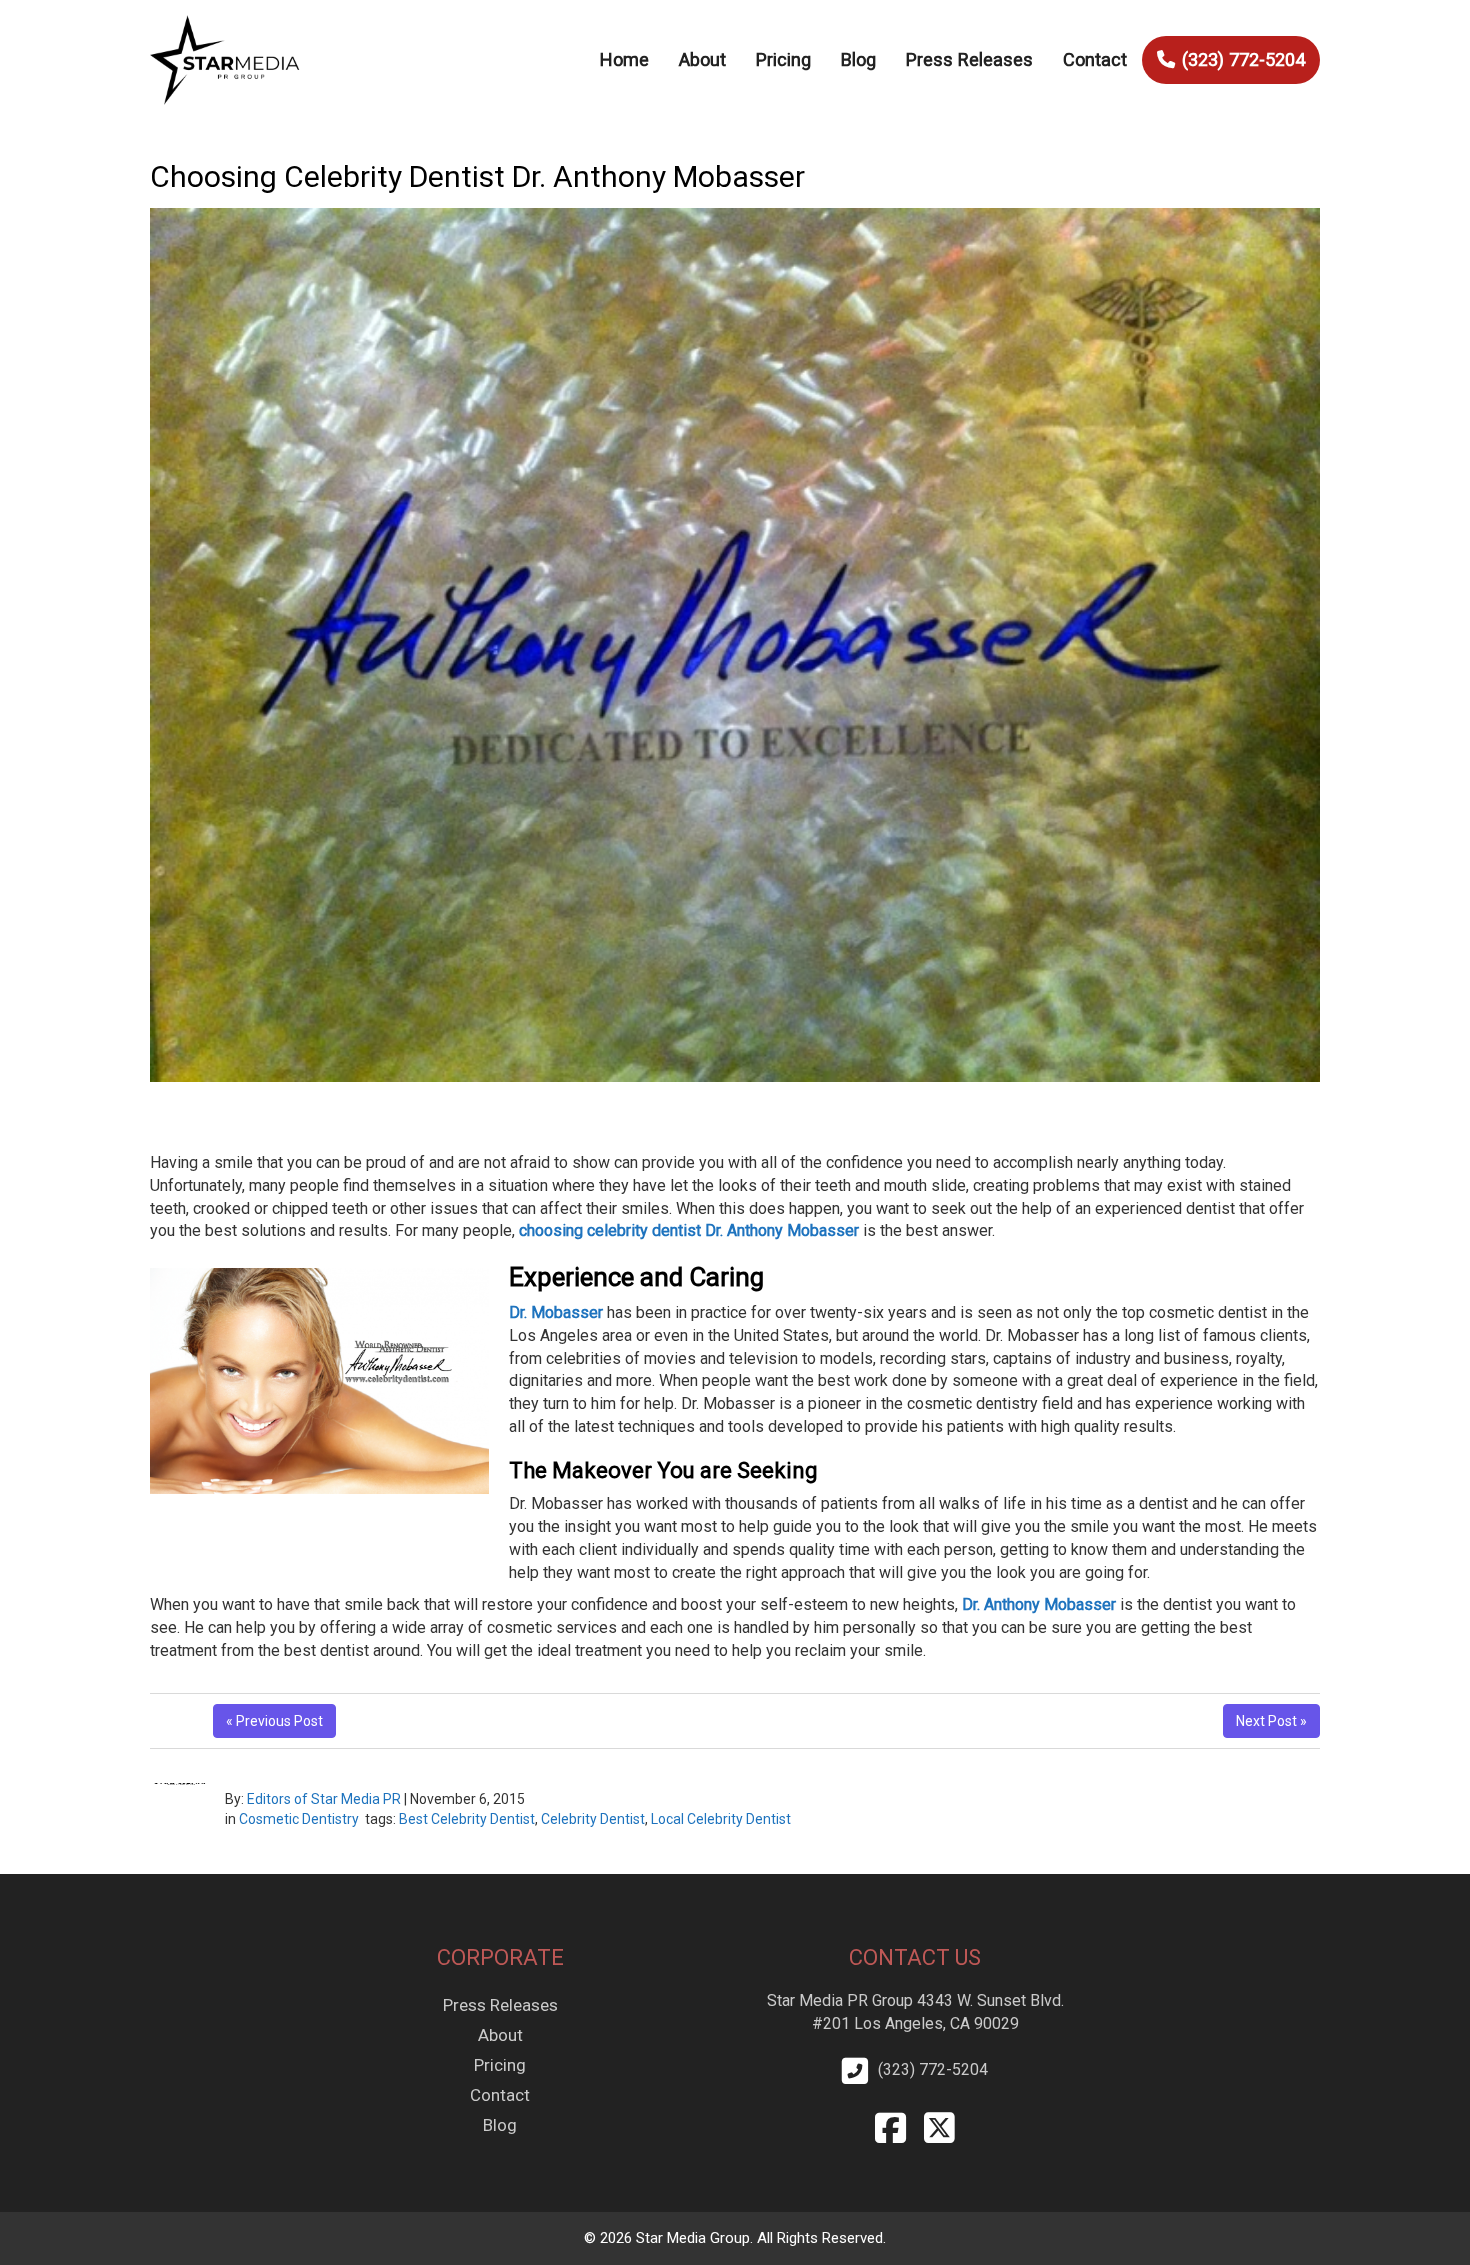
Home (624, 59)
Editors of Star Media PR (324, 1799)
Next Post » (1271, 1721)
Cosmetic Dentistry (299, 1819)
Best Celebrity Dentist (467, 1819)
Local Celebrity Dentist (721, 1819)
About (702, 59)
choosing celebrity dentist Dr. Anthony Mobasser (689, 1230)
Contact (1095, 59)
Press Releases (969, 59)
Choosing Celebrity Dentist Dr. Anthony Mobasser (477, 176)
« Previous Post (274, 1721)
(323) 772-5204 (1243, 59)
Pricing (783, 59)
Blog (858, 59)
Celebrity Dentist (593, 1819)
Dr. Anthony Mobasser (1039, 1604)
